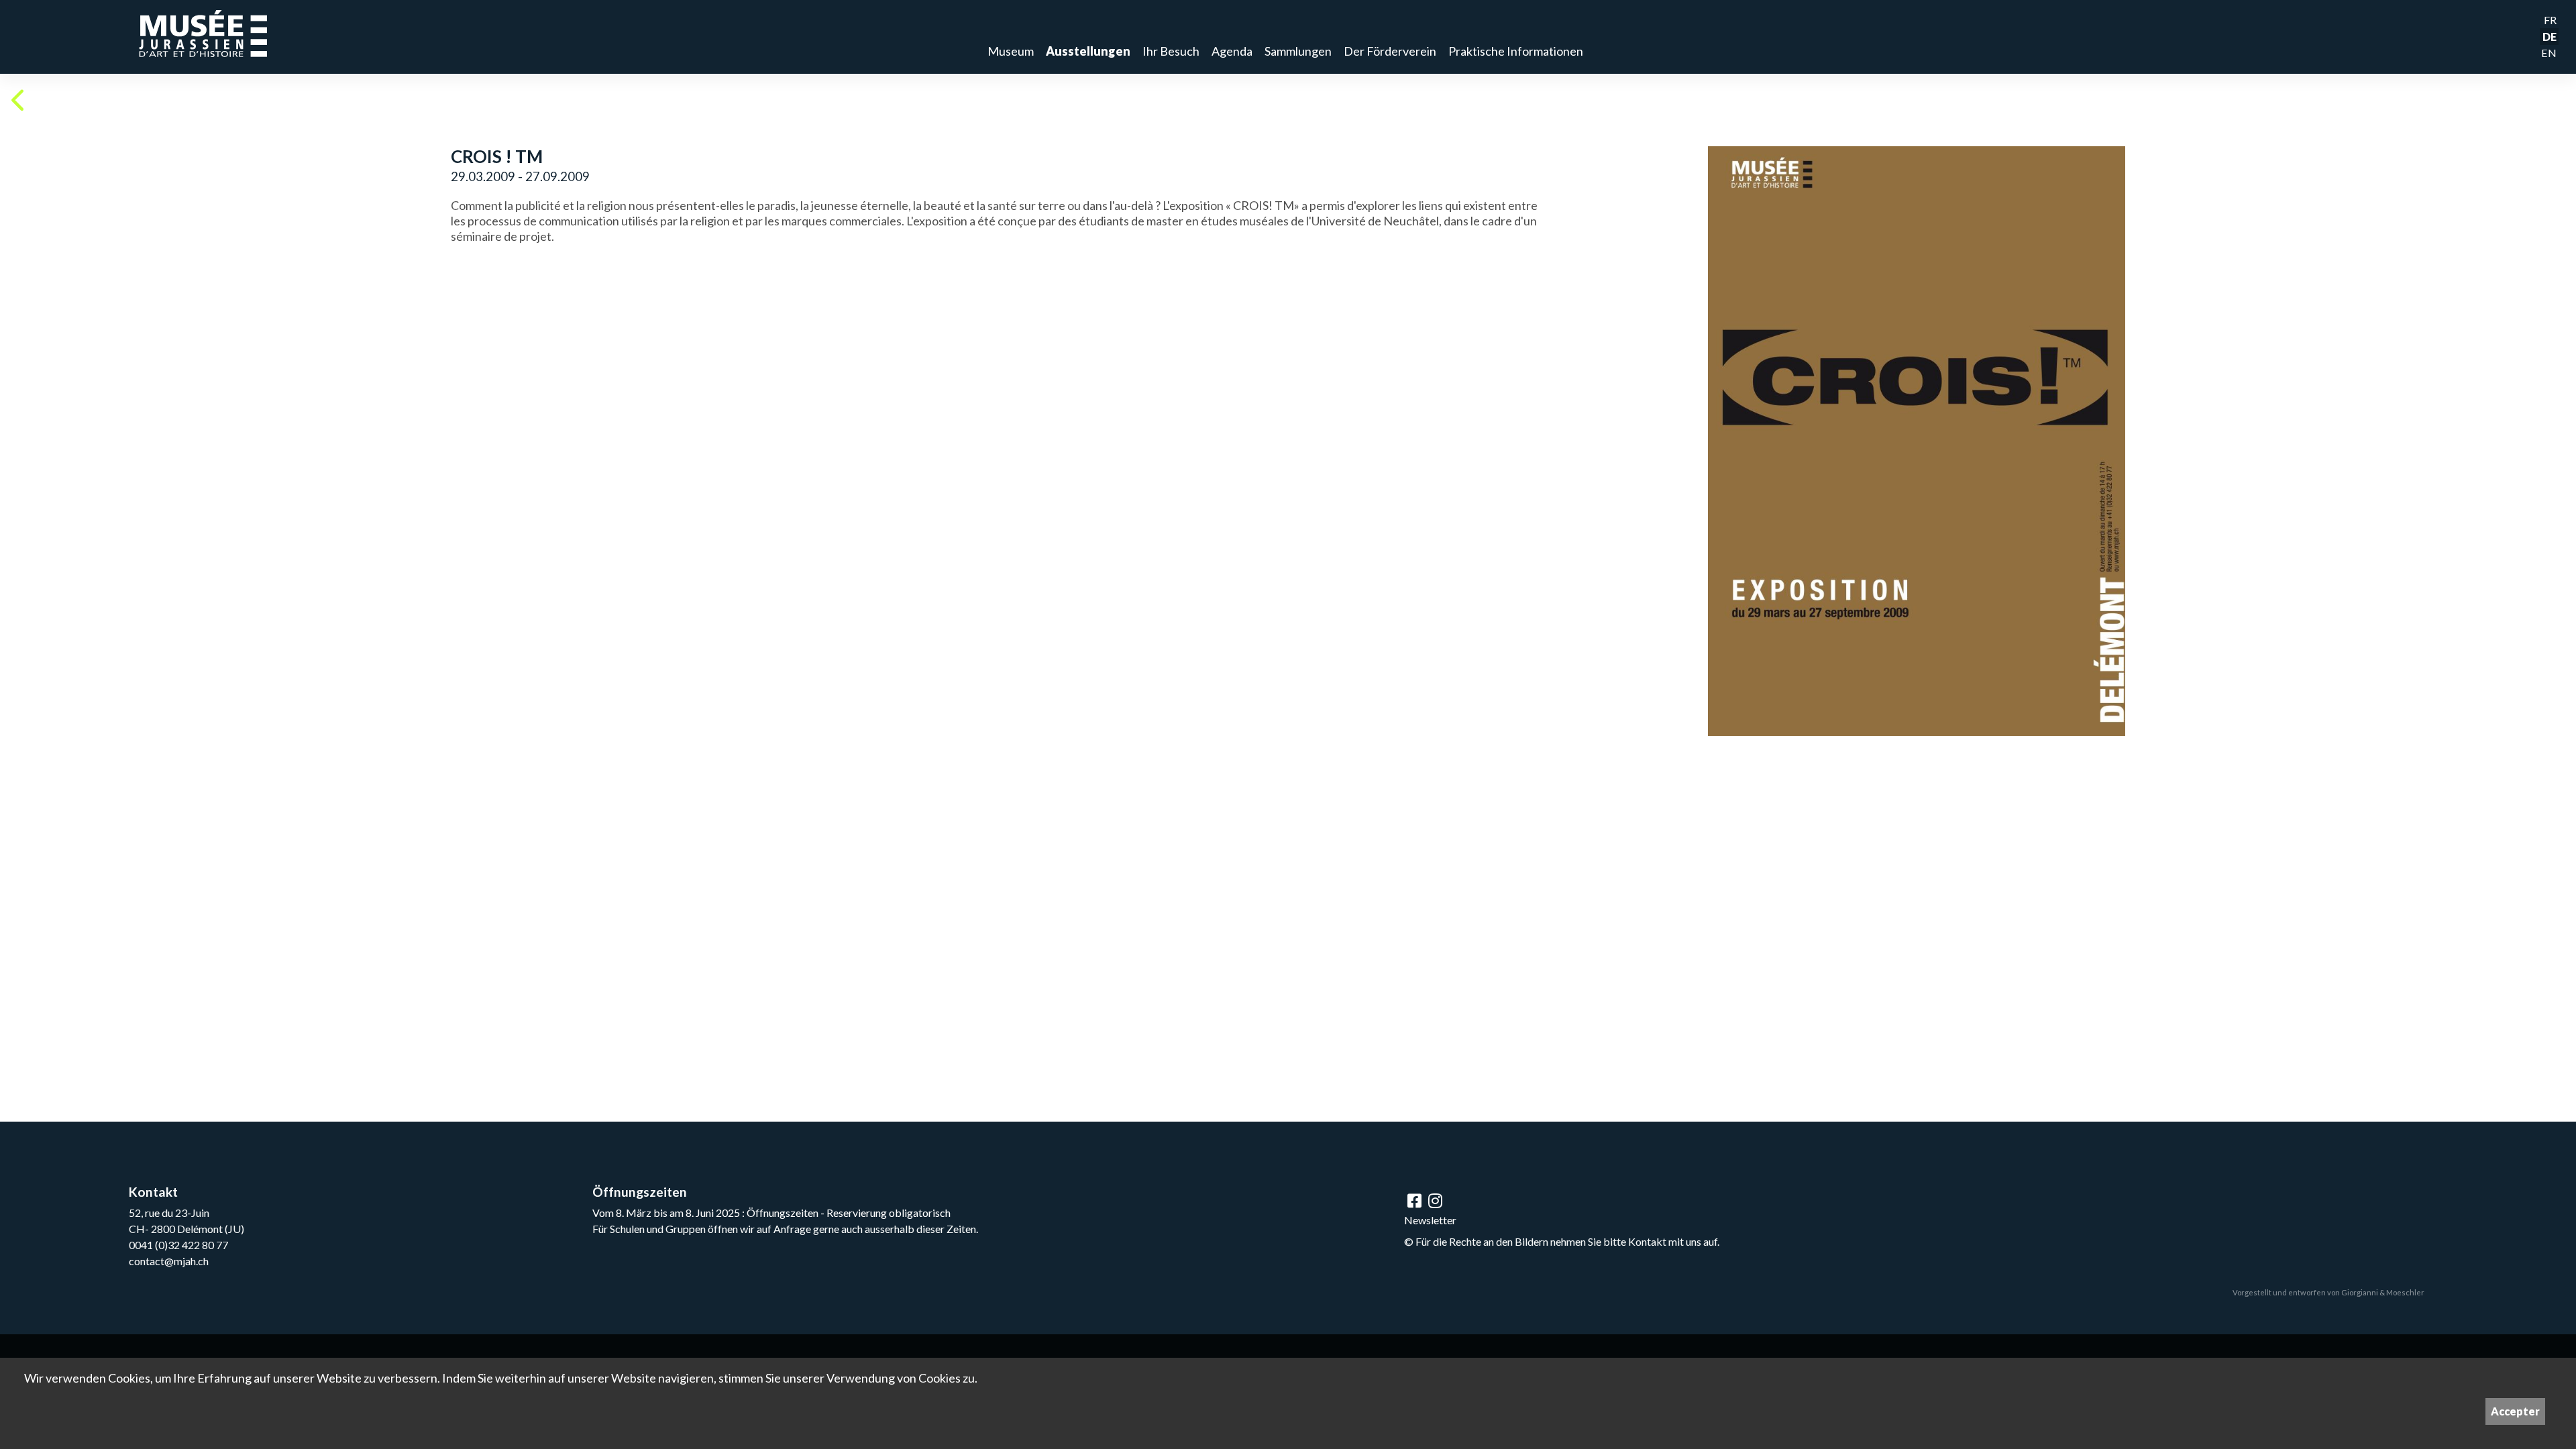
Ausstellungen (1088, 51)
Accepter (2515, 1411)
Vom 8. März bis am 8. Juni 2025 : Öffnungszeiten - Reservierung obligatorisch (771, 1213)
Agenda (1232, 51)
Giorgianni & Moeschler (2383, 1292)
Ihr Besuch (1171, 51)
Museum (1011, 51)
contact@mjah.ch (169, 1261)
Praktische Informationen (1516, 51)
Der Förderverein (1390, 51)
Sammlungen (1298, 51)
